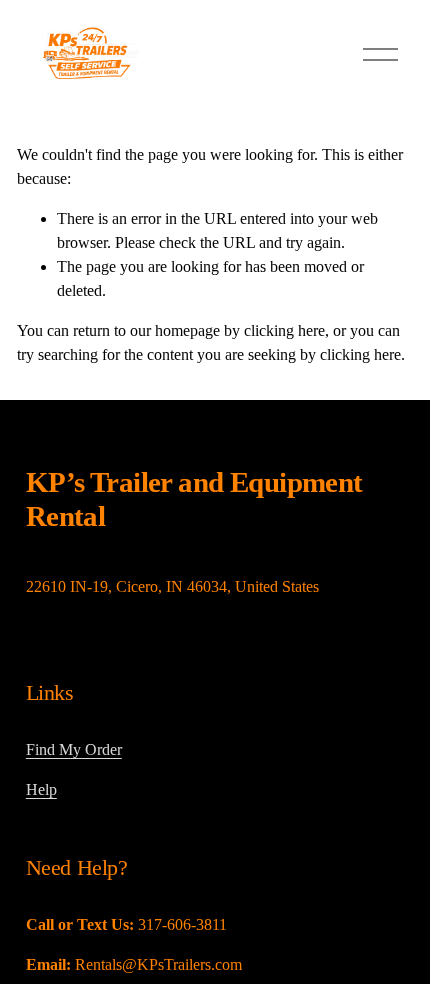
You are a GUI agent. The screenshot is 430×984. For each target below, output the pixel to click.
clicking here (284, 330)
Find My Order (74, 749)
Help (41, 789)
